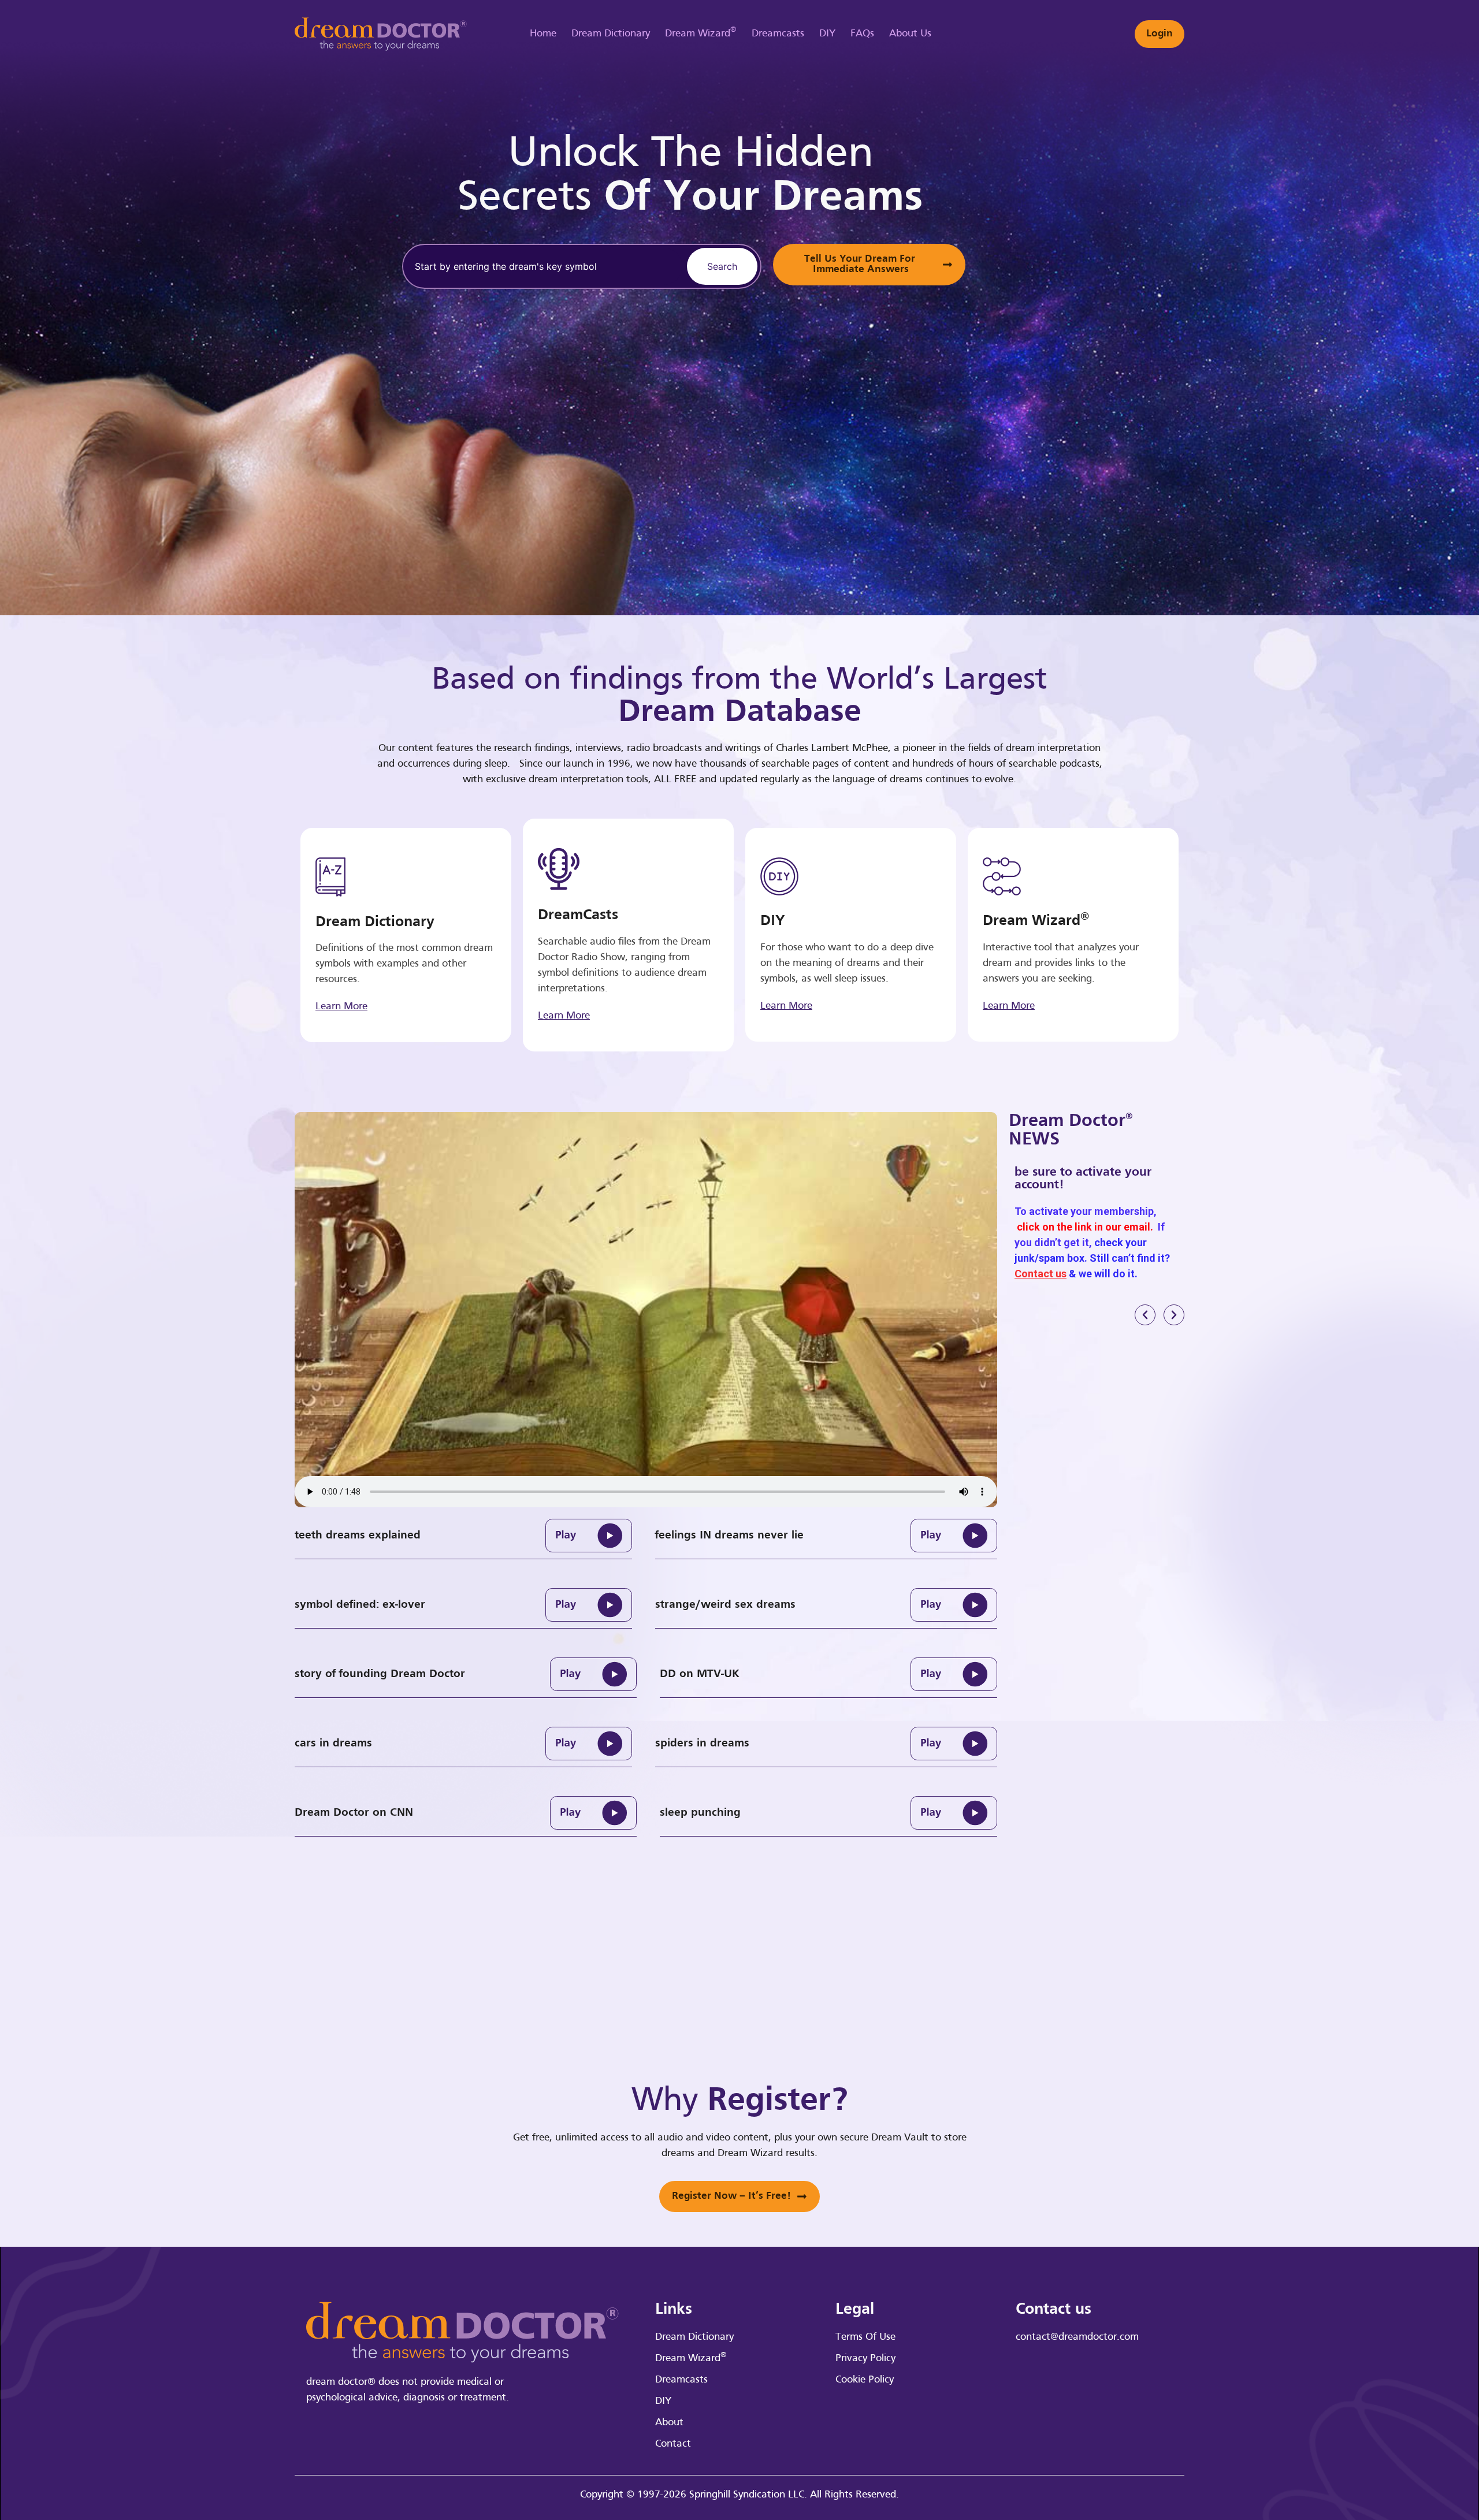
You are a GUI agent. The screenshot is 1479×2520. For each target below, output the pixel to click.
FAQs (862, 34)
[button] (1145, 1315)
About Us (910, 34)
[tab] (463, 1536)
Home (543, 34)
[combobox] (543, 266)
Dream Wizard (701, 32)
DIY (827, 34)
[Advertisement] (1135, 306)
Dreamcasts (778, 34)
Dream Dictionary (611, 34)
